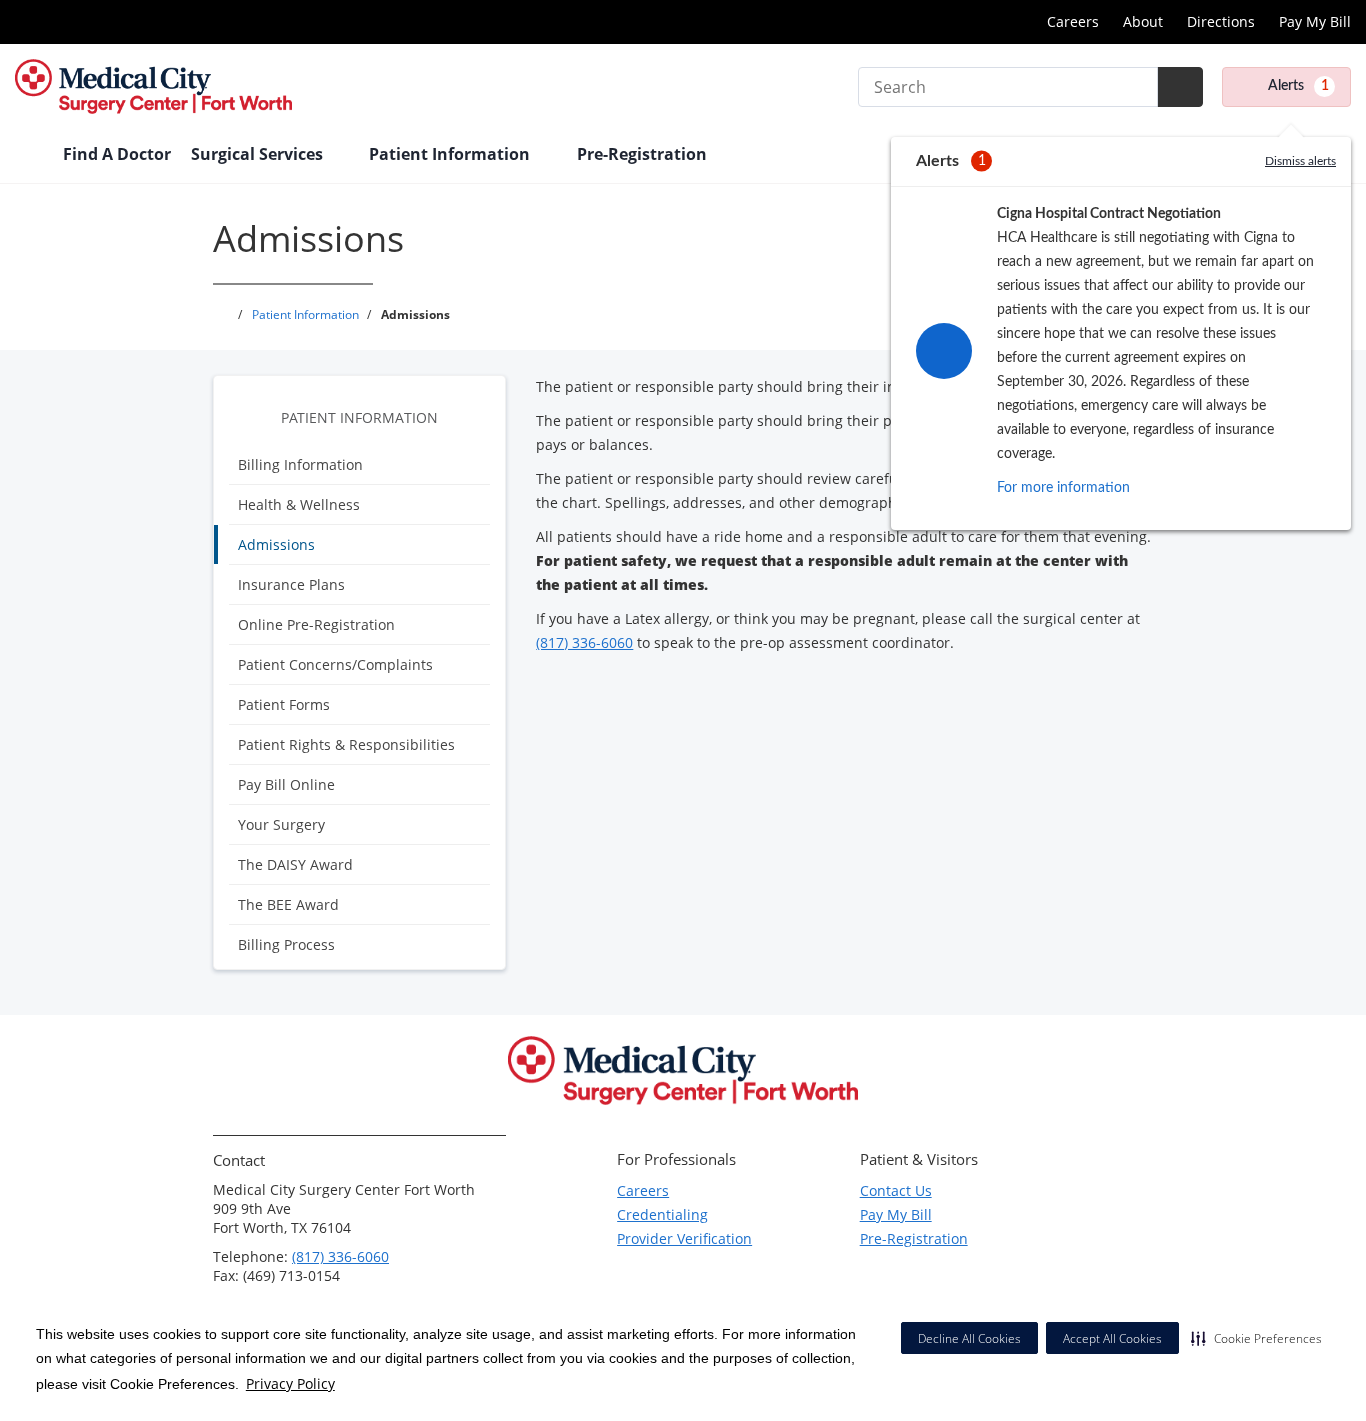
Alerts (1298, 86)
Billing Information (300, 464)
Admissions (276, 544)
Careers (1073, 21)
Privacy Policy (290, 1383)
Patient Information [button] (451, 154)
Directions (1221, 21)
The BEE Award (288, 904)
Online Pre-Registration (316, 624)
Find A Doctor (117, 154)
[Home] (29, 156)
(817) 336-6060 (584, 642)
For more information (1063, 488)
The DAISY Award (295, 864)
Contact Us (896, 1190)
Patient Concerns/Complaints (335, 664)
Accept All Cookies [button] (1112, 1338)
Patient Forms (284, 704)
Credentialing (662, 1214)
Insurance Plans (291, 584)
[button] (1256, 1338)
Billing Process (286, 944)
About (1143, 21)
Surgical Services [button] (259, 154)
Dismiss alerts (1300, 161)
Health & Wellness (299, 504)
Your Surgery (281, 824)
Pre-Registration (914, 1238)
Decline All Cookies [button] (969, 1338)
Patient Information (359, 417)
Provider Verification (684, 1238)
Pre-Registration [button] (644, 154)
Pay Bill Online (286, 784)
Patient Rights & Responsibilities (346, 744)
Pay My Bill (1315, 21)
